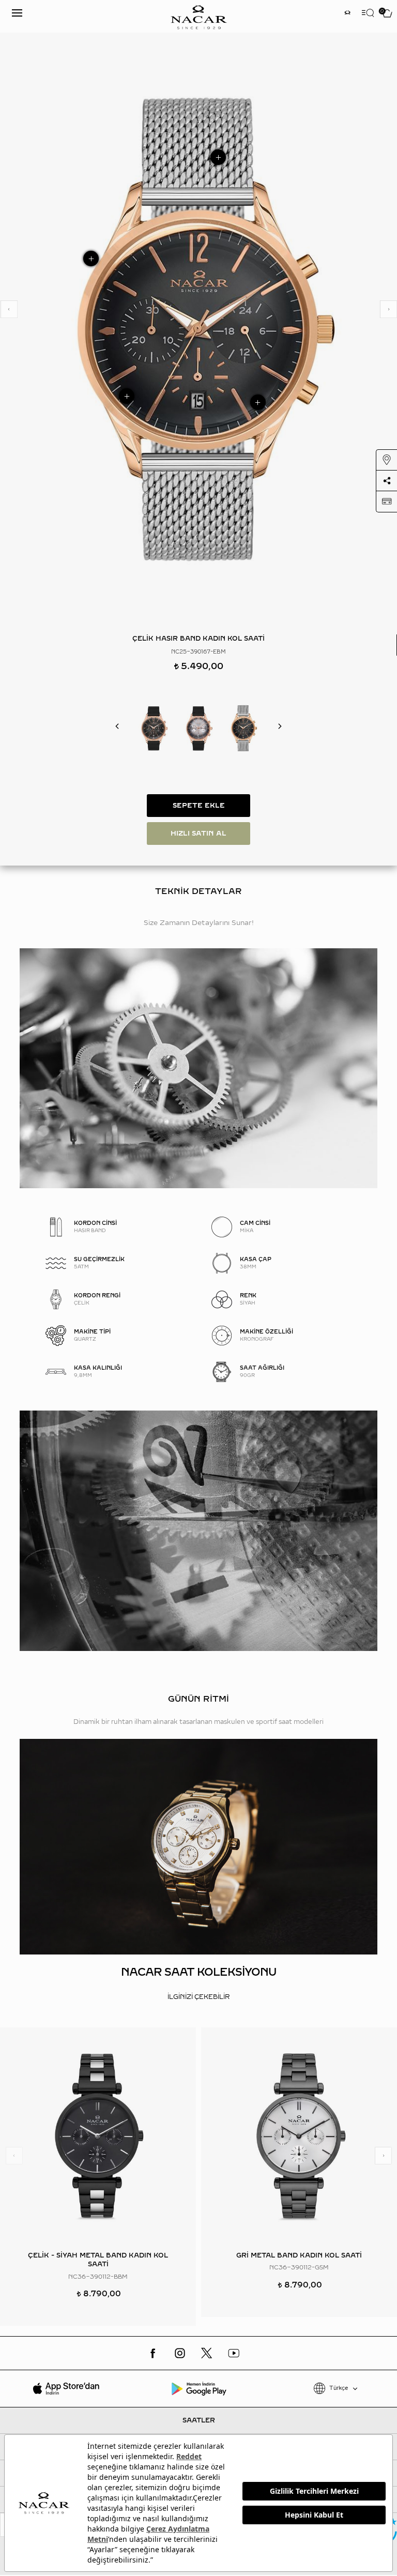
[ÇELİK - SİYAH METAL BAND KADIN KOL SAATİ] (98, 2136)
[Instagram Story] (347, 14)
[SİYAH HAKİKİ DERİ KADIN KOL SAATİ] (154, 728)
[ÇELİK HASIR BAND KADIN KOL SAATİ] (243, 728)
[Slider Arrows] (9, 309)
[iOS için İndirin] (66, 2388)
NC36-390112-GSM (299, 2268)
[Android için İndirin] (199, 2388)
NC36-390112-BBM (98, 2277)
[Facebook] (153, 2353)
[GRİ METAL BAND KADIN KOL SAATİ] (299, 2136)
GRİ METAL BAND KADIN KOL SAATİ (299, 2255)
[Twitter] (207, 2353)
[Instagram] (180, 2353)
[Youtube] (234, 2353)
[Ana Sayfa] (198, 16)
